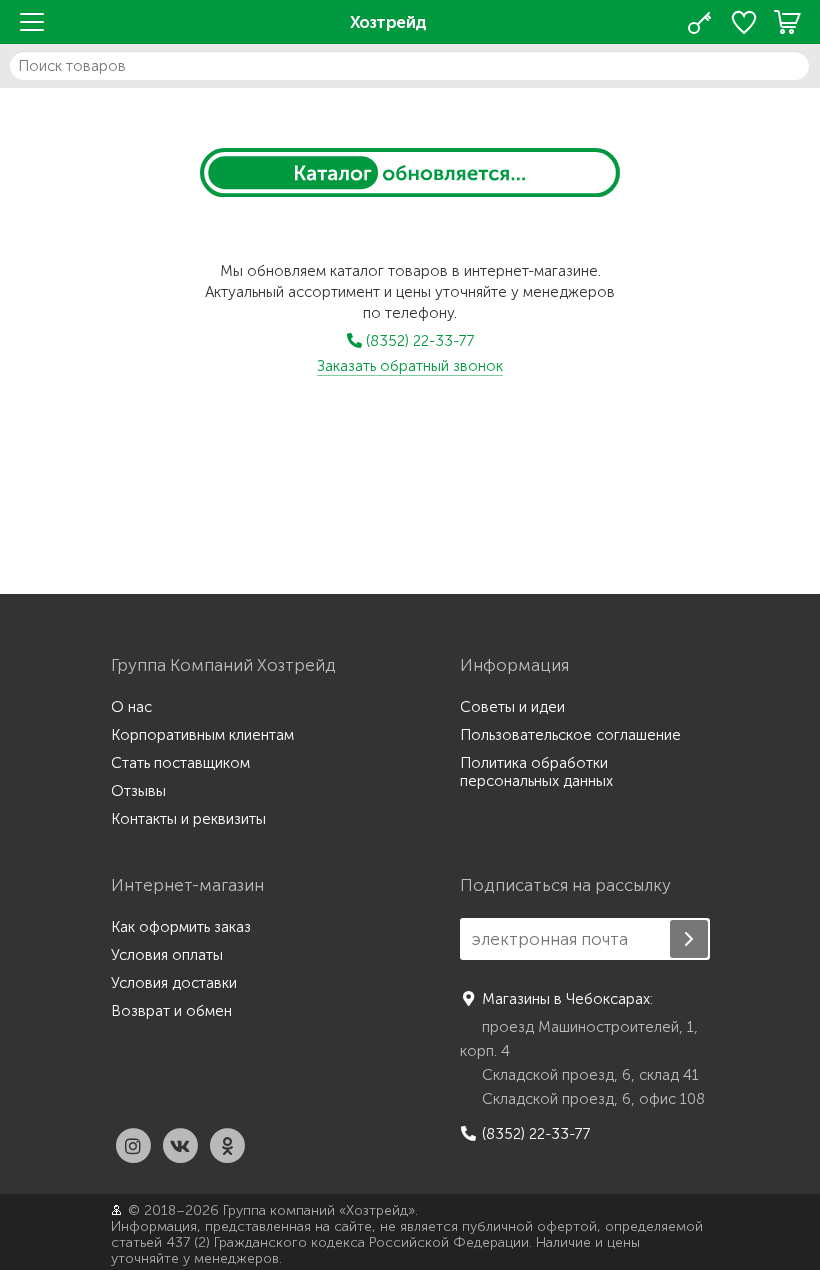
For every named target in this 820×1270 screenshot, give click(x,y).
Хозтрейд (388, 22)
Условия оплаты (167, 955)
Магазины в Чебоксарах (566, 999)
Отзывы (138, 791)
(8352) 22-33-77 (418, 341)
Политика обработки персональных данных (536, 772)
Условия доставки (174, 983)
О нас (131, 707)
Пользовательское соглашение (570, 735)
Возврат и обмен (171, 1011)
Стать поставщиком (180, 763)
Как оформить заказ (181, 927)
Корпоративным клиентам (202, 735)
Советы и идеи (512, 707)
